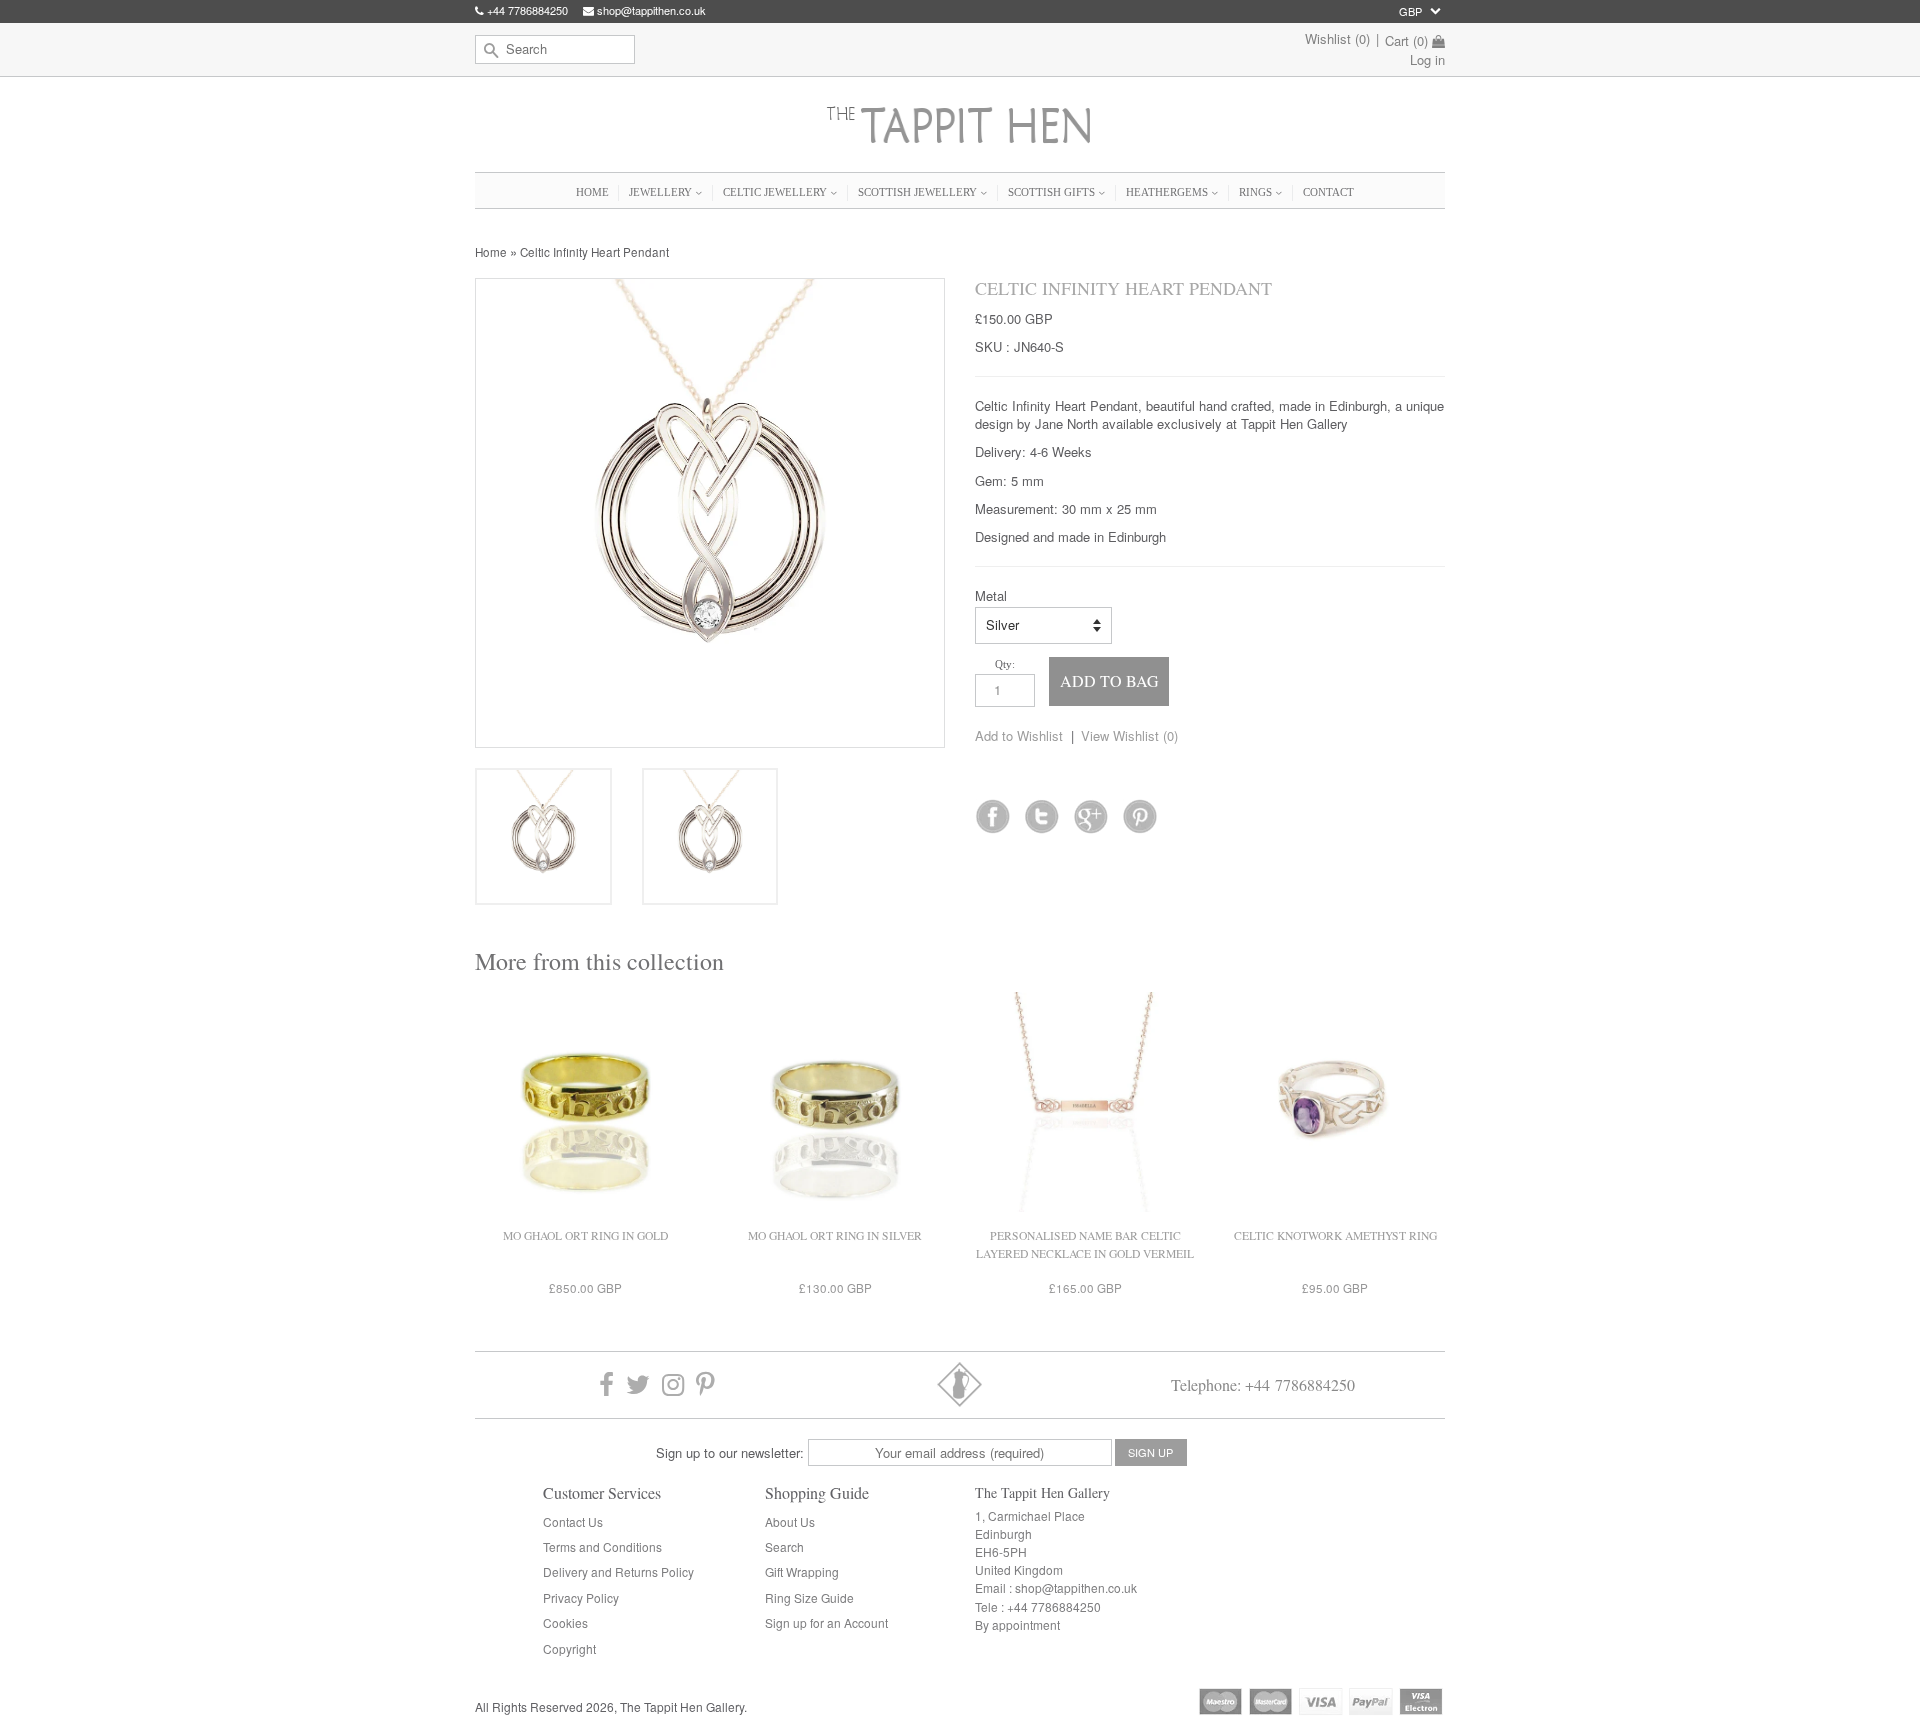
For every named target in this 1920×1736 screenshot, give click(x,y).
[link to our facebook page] (992, 810)
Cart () (1406, 41)
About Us (790, 1521)
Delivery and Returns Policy (618, 1571)
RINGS (1257, 192)
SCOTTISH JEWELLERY (919, 192)
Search (784, 1546)
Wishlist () (1337, 38)
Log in (1427, 59)
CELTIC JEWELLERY (776, 192)
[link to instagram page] (673, 1384)
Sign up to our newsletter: (730, 1452)
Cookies (565, 1622)
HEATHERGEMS (1168, 192)
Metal (991, 596)
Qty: (1005, 664)
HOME (592, 192)
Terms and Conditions (602, 1546)
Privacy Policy (581, 1597)
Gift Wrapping (802, 1571)
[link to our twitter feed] (1041, 810)
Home (491, 252)
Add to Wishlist (1019, 735)
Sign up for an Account (826, 1622)
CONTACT (1328, 192)
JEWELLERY (662, 192)
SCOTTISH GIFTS (1053, 192)
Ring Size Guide (809, 1597)
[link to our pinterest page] (705, 1384)
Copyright (569, 1648)
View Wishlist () (1129, 735)
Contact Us (573, 1521)
